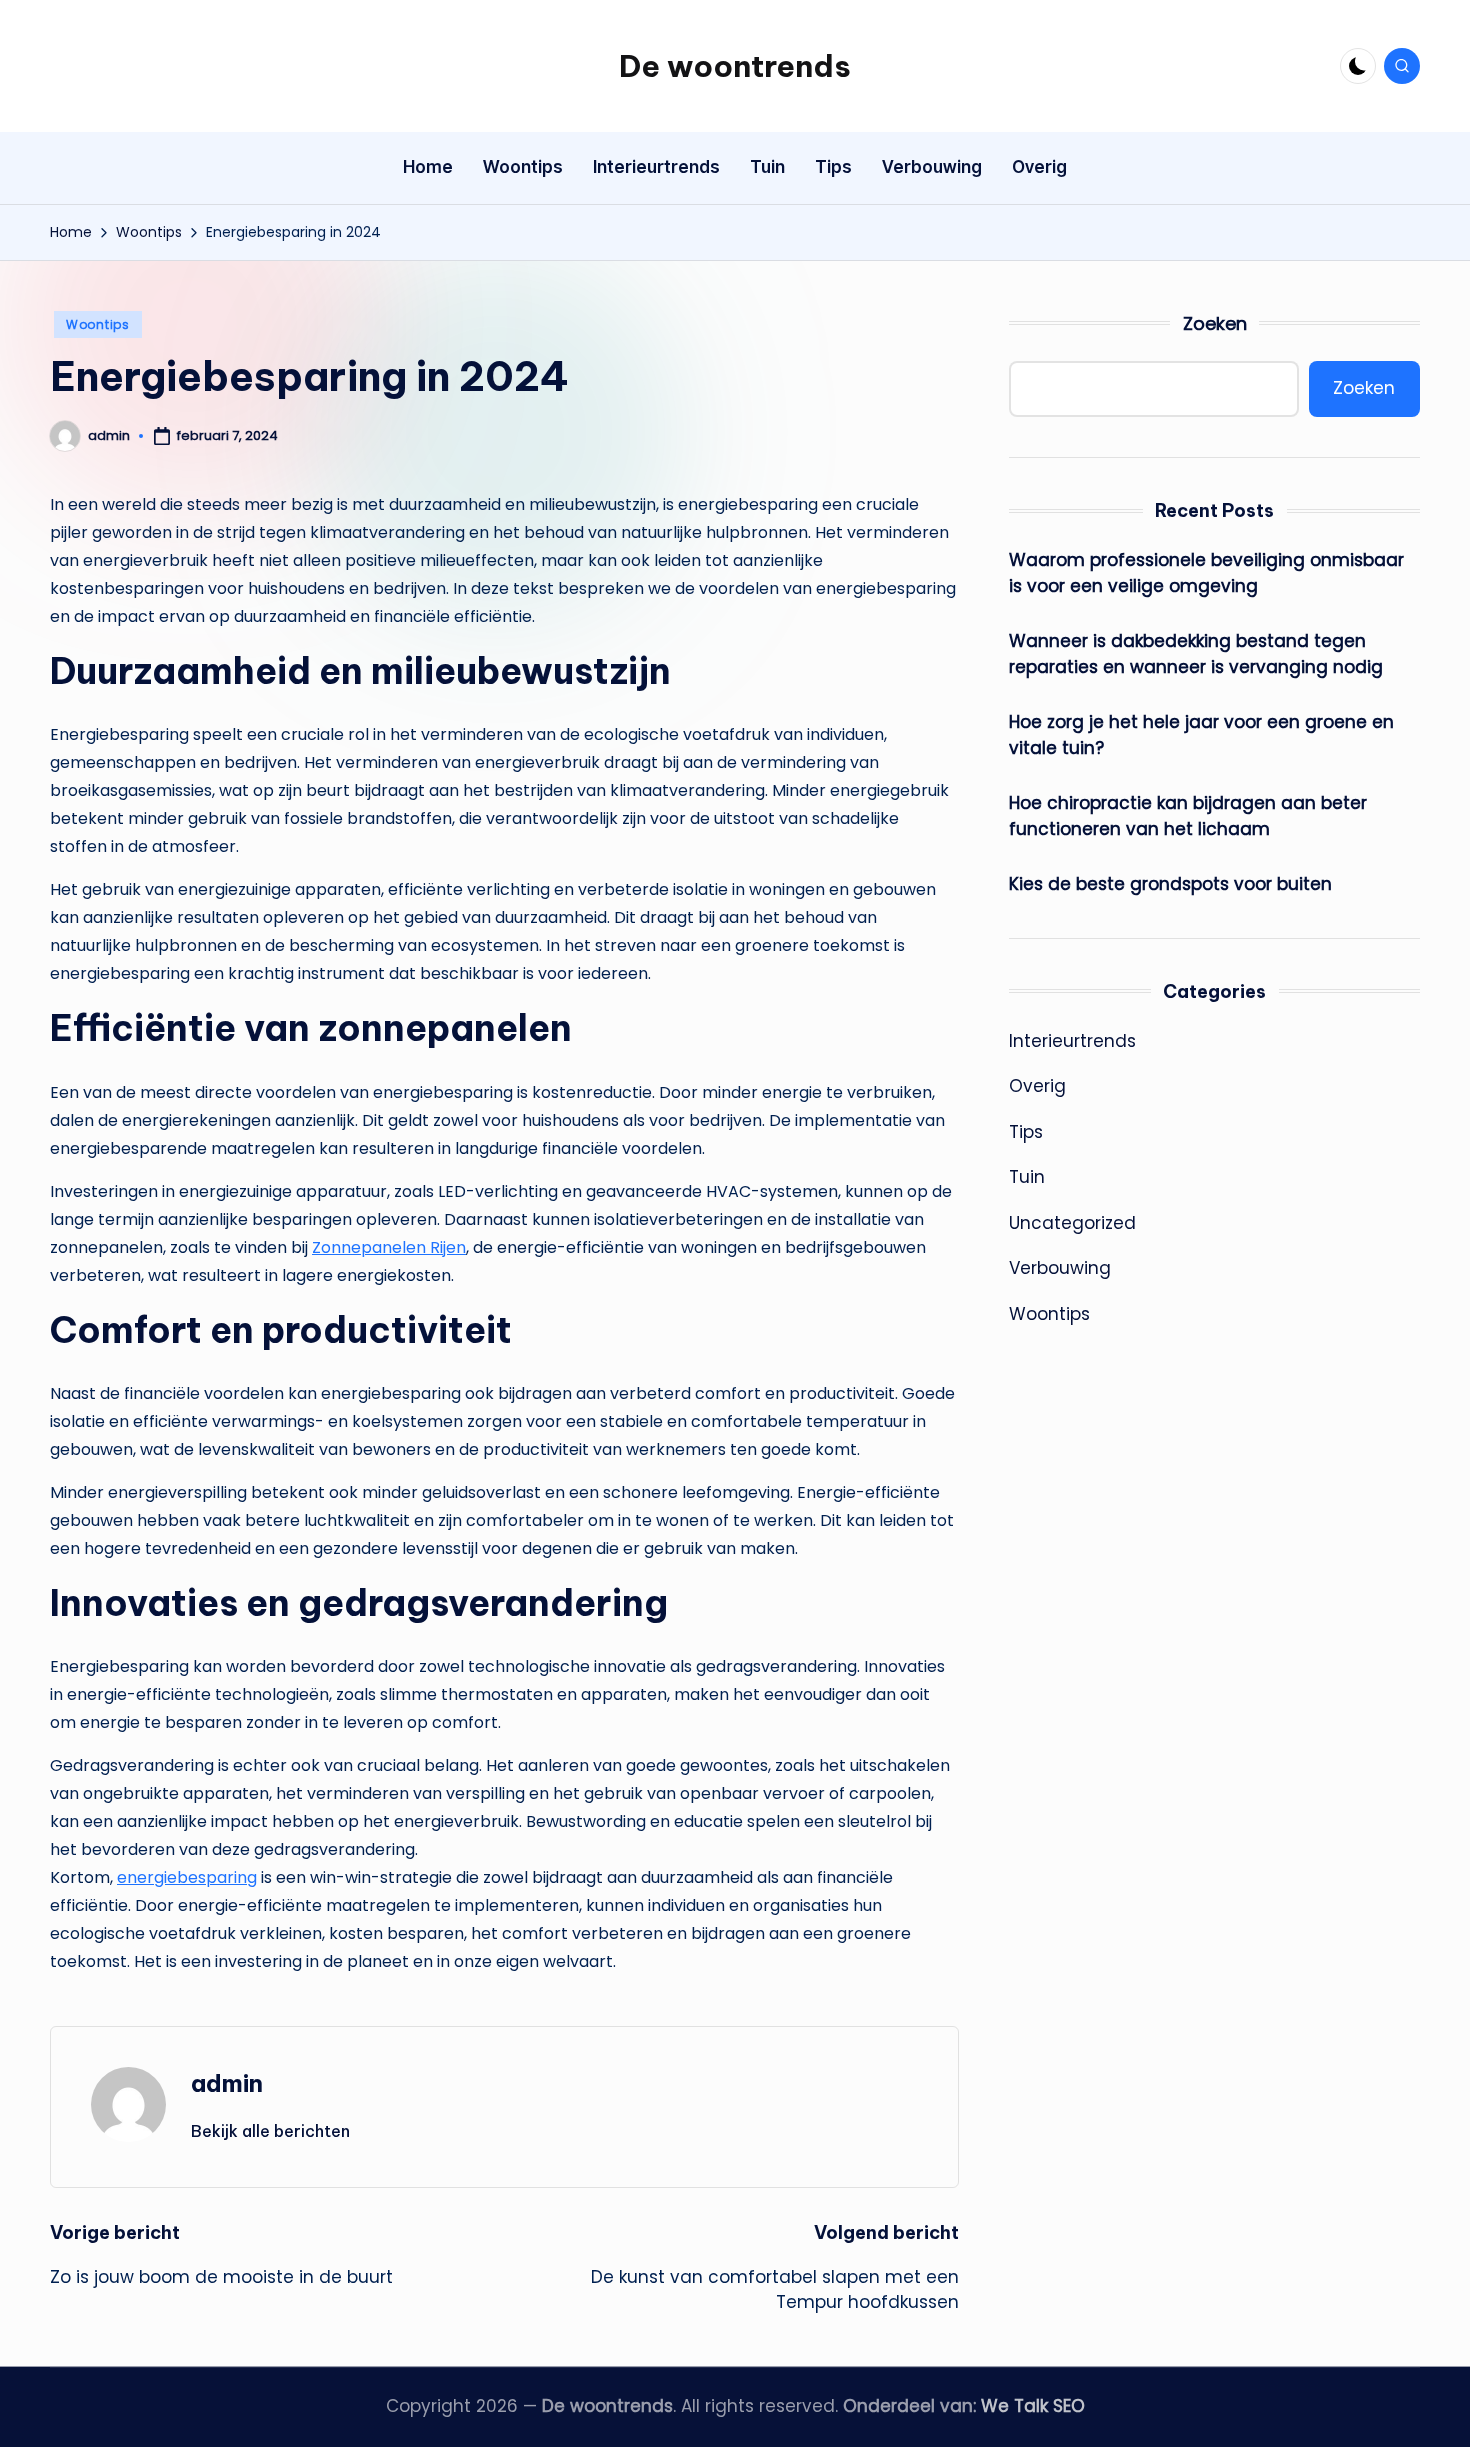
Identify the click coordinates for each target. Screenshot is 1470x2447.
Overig (1037, 1086)
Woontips (98, 324)
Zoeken (1215, 323)
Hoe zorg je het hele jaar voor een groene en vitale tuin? (1201, 735)
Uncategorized (1072, 1223)
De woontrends (735, 66)
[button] (270, 2131)
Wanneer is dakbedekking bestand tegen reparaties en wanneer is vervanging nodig (1196, 654)
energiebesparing (187, 1877)
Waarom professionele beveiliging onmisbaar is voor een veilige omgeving (1206, 573)
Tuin (1027, 1177)
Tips (1026, 1132)
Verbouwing (1060, 1268)
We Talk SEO (1033, 2406)
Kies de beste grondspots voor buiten (1170, 884)
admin (227, 2083)
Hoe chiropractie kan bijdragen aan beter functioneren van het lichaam (1188, 816)
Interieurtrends (1072, 1041)
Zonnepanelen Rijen (389, 1247)
